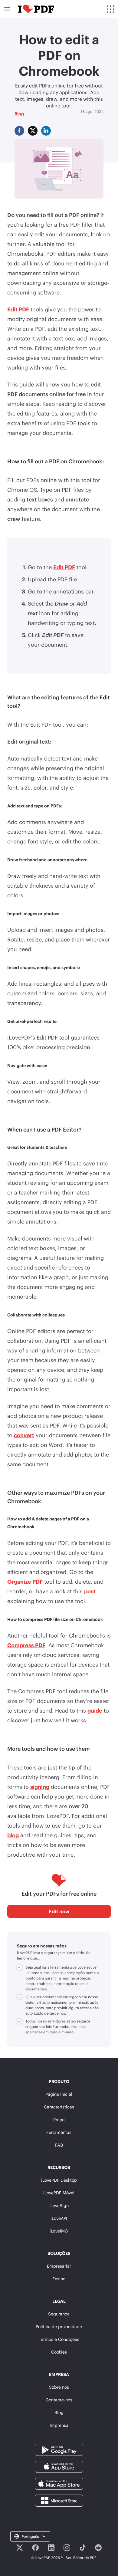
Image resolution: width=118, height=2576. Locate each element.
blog (13, 1835)
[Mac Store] (59, 2483)
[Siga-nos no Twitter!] (20, 2548)
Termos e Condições (59, 2339)
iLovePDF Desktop (59, 2180)
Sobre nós (59, 2387)
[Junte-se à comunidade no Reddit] (98, 2548)
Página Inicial (59, 2094)
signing (40, 1787)
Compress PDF (26, 1645)
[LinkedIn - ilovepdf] (51, 2548)
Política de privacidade (59, 2326)
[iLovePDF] (36, 9)
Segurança (59, 2314)
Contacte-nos (59, 2400)
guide (95, 1710)
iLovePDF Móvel (59, 2193)
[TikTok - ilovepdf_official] (83, 2548)
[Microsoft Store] (59, 2500)
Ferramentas (59, 2132)
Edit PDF (18, 309)
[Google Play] (59, 2449)
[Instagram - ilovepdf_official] (67, 2548)
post (90, 1591)
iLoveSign (59, 2205)
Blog (19, 114)
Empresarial (59, 2266)
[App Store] (59, 2466)
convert (24, 1435)
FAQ (59, 2145)
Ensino (59, 2279)
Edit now (59, 1911)
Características (59, 2107)
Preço (59, 2119)
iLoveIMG (59, 2231)
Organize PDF (25, 1582)
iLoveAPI (59, 2218)
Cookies (59, 2352)
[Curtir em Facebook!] (35, 2548)
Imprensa (59, 2425)
